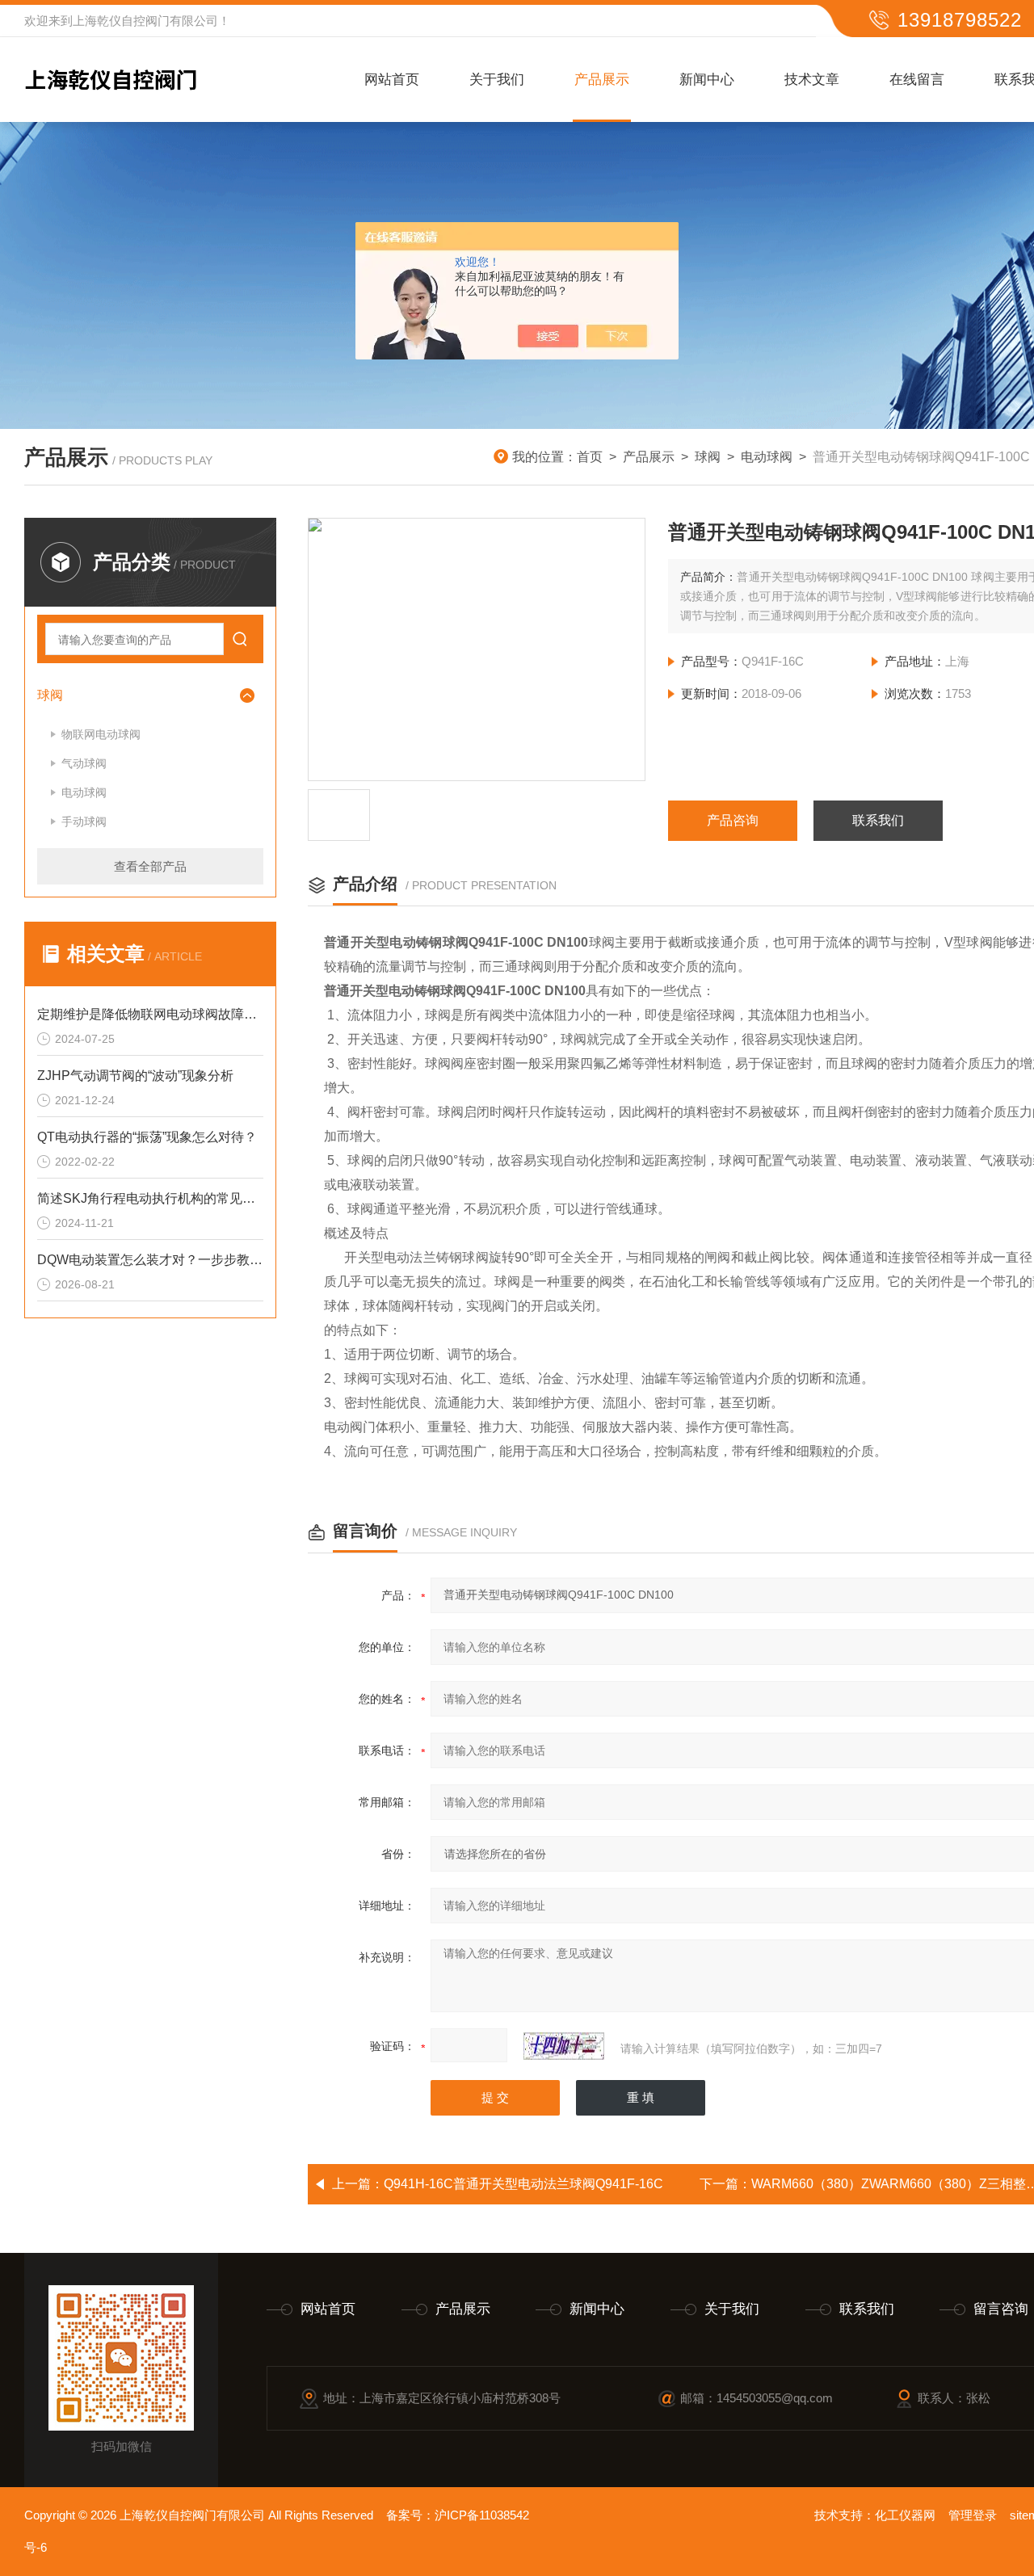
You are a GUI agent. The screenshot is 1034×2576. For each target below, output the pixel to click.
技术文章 (812, 80)
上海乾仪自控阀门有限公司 (145, 21)
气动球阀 (84, 763)
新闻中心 (707, 80)
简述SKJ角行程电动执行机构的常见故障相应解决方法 (150, 1198)
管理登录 (973, 2515)
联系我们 (878, 820)
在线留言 (917, 80)
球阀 (708, 457)
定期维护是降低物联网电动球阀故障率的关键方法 (150, 1014)
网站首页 (392, 80)
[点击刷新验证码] (564, 2046)
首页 (590, 457)
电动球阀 (767, 457)
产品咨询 (733, 820)
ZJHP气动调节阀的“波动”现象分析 (135, 1076)
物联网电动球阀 (101, 734)
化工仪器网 (905, 2515)
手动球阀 (84, 822)
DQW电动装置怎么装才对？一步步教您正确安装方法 (150, 1260)
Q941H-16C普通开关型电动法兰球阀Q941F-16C (523, 2184)
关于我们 (497, 80)
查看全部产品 (150, 866)
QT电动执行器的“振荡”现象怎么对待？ (147, 1137)
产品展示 (602, 80)
